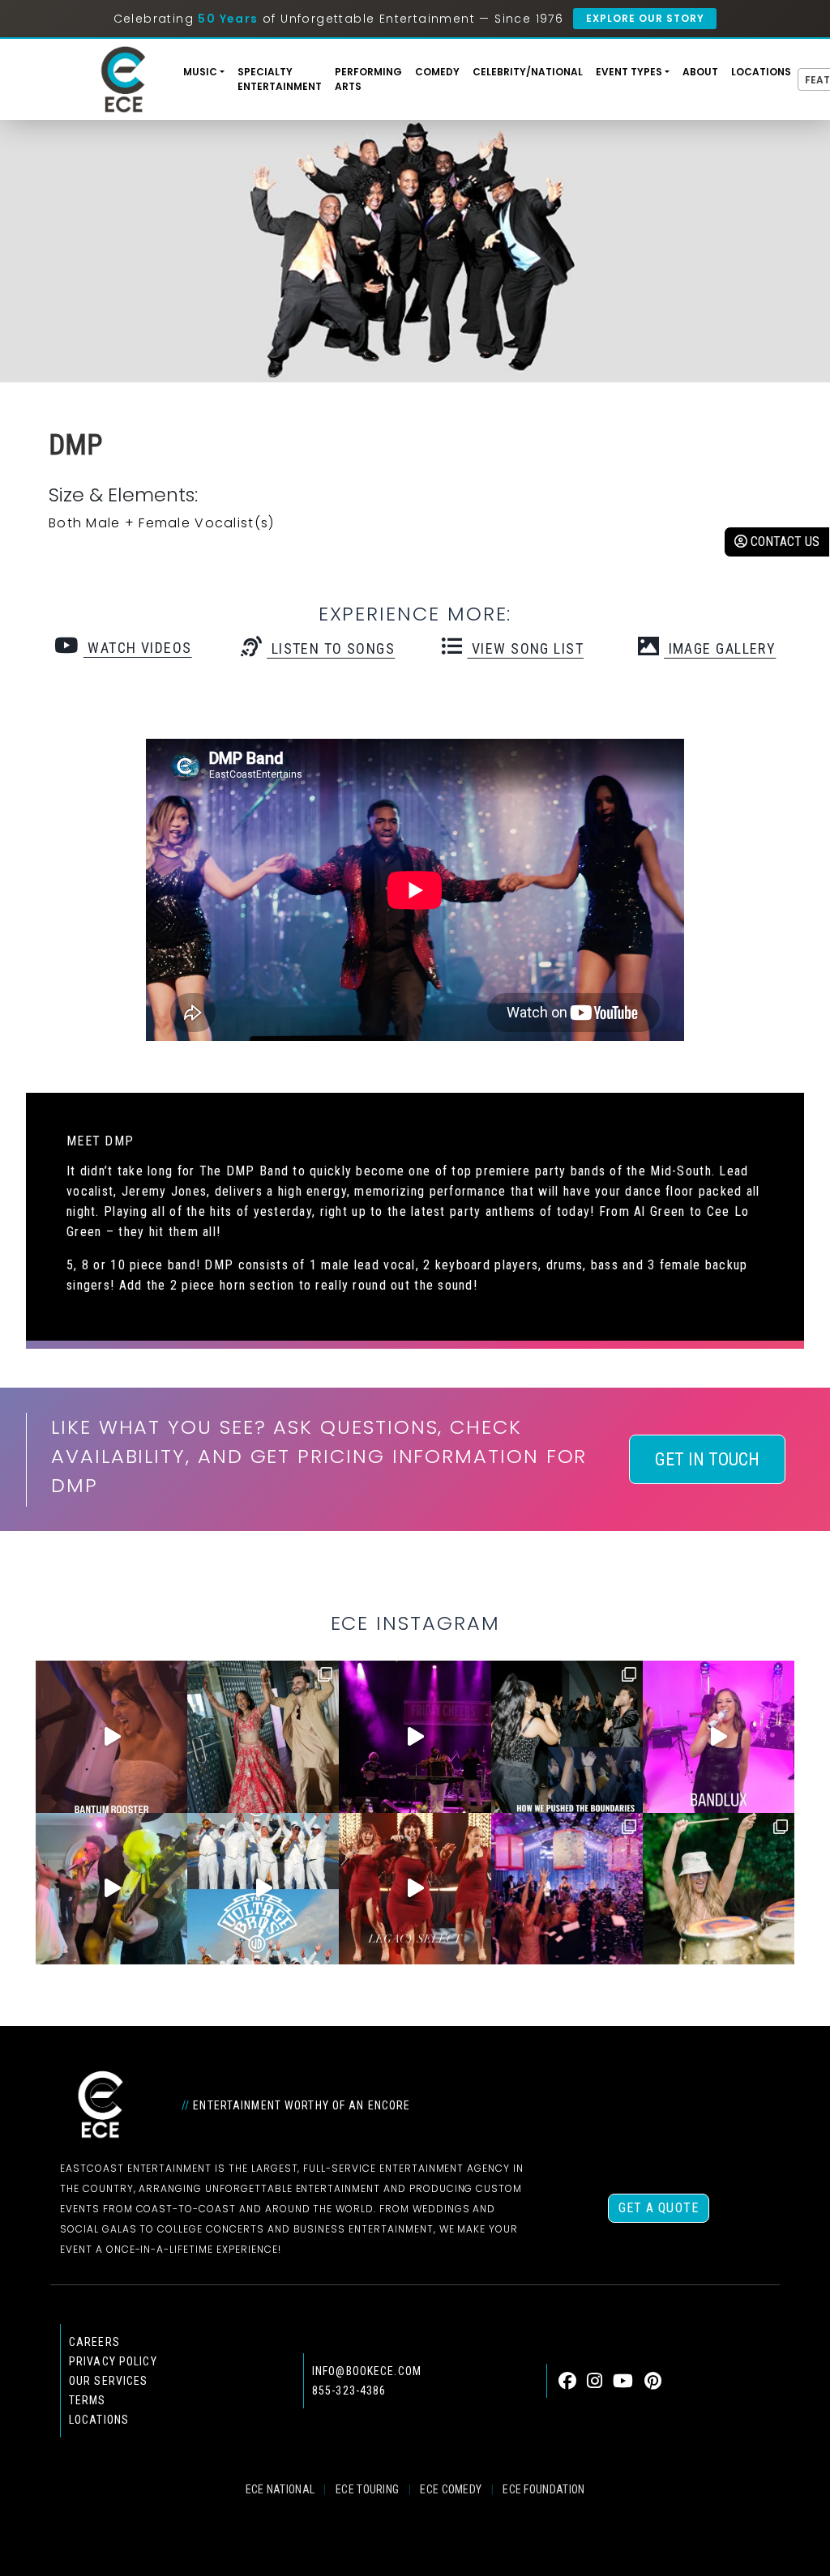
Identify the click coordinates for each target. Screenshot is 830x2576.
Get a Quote (659, 2208)
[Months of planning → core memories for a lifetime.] (415, 1736)
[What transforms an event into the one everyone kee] (567, 1736)
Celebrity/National (528, 72)
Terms (88, 2400)
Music (200, 72)
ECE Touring (367, 2489)
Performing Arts (368, 79)
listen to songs (331, 648)
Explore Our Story (645, 18)
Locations (761, 72)
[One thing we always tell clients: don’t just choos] (719, 1736)
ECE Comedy (451, 2489)
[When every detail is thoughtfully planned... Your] (415, 1889)
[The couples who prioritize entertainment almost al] (567, 1889)
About (700, 72)
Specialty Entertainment (280, 79)
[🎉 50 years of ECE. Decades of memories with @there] (263, 1889)
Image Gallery (720, 648)
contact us (783, 542)
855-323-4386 (349, 2390)
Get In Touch (707, 1459)
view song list (525, 648)
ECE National (280, 2489)
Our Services (108, 2381)
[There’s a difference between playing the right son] (111, 1736)
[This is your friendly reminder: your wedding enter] (263, 1736)
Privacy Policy (113, 2361)
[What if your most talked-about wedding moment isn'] (719, 1889)
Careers (94, 2342)
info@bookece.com (367, 2371)
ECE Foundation (543, 2489)
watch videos (137, 648)
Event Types (629, 72)
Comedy (437, 72)
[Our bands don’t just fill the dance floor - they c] (111, 1889)
